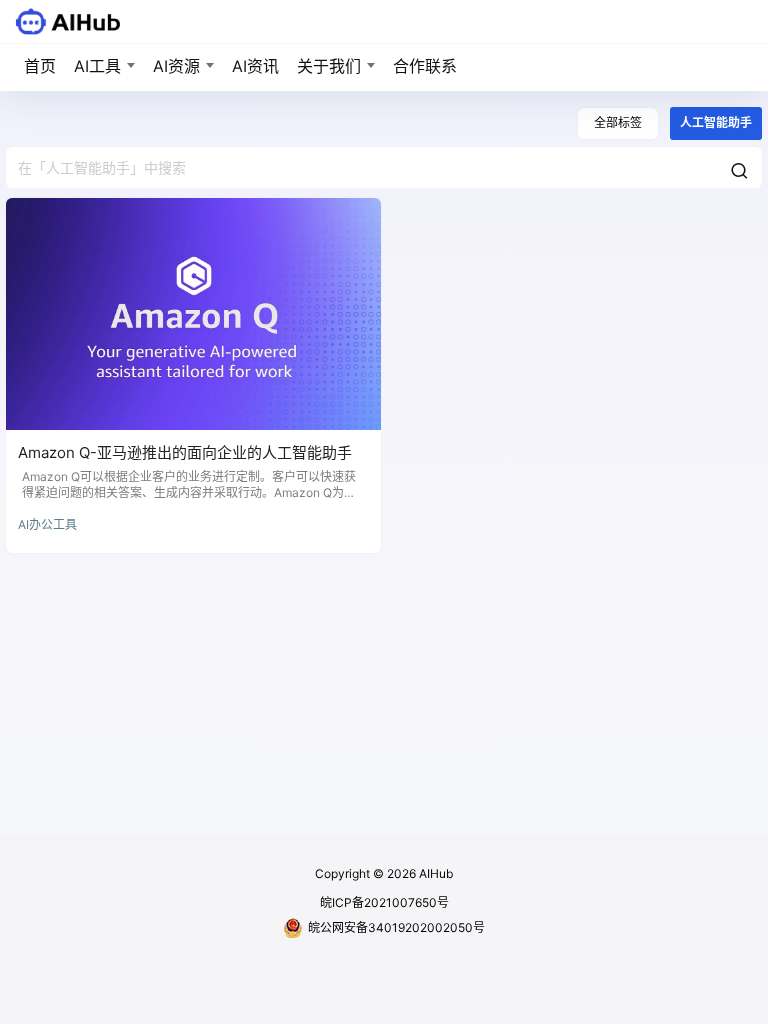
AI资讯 (255, 66)
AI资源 (176, 66)
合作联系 (425, 66)
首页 (40, 66)
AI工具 (97, 66)
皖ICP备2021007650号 (384, 902)
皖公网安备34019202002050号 (396, 927)
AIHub (434, 873)
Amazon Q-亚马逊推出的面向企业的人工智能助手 (185, 452)
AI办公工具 (47, 524)
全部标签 (618, 122)
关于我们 (329, 66)
